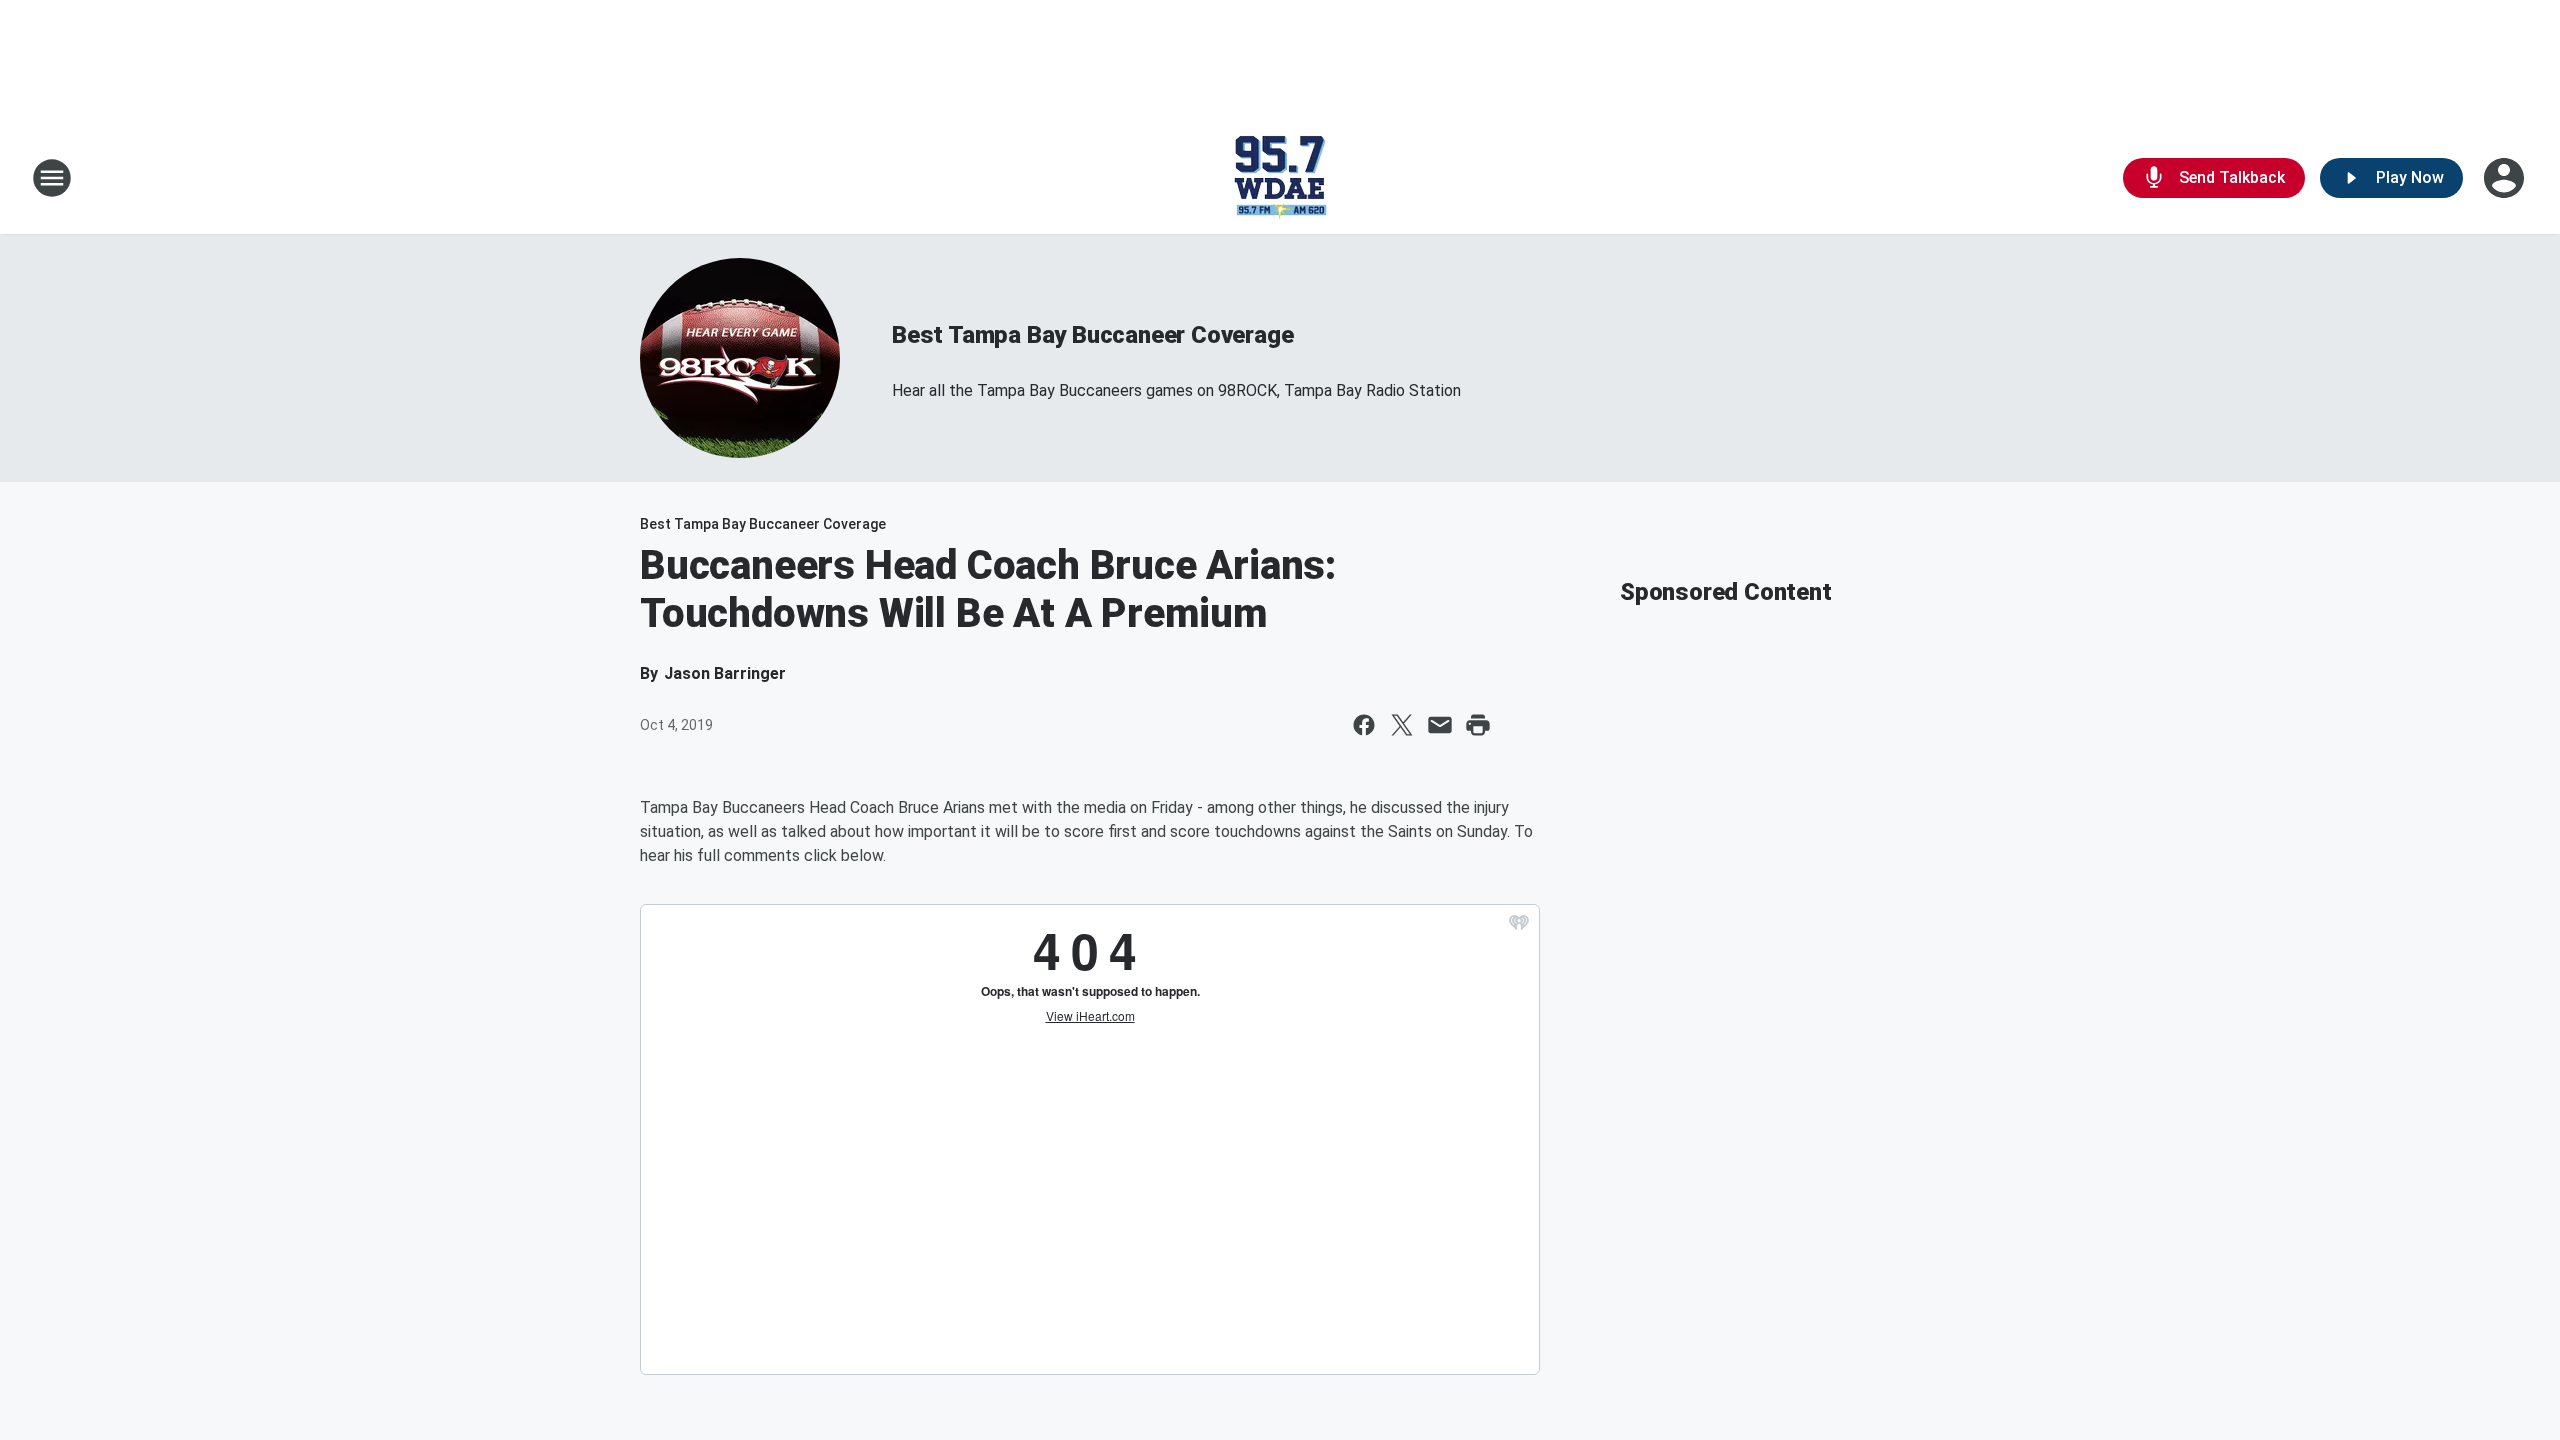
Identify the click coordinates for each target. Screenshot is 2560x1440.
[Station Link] (1280, 178)
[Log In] (2506, 178)
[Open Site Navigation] (52, 178)
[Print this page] (1478, 725)
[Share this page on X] (1402, 725)
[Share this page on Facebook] (1364, 725)
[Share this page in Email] (1440, 725)
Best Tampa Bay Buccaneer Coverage (1092, 335)
